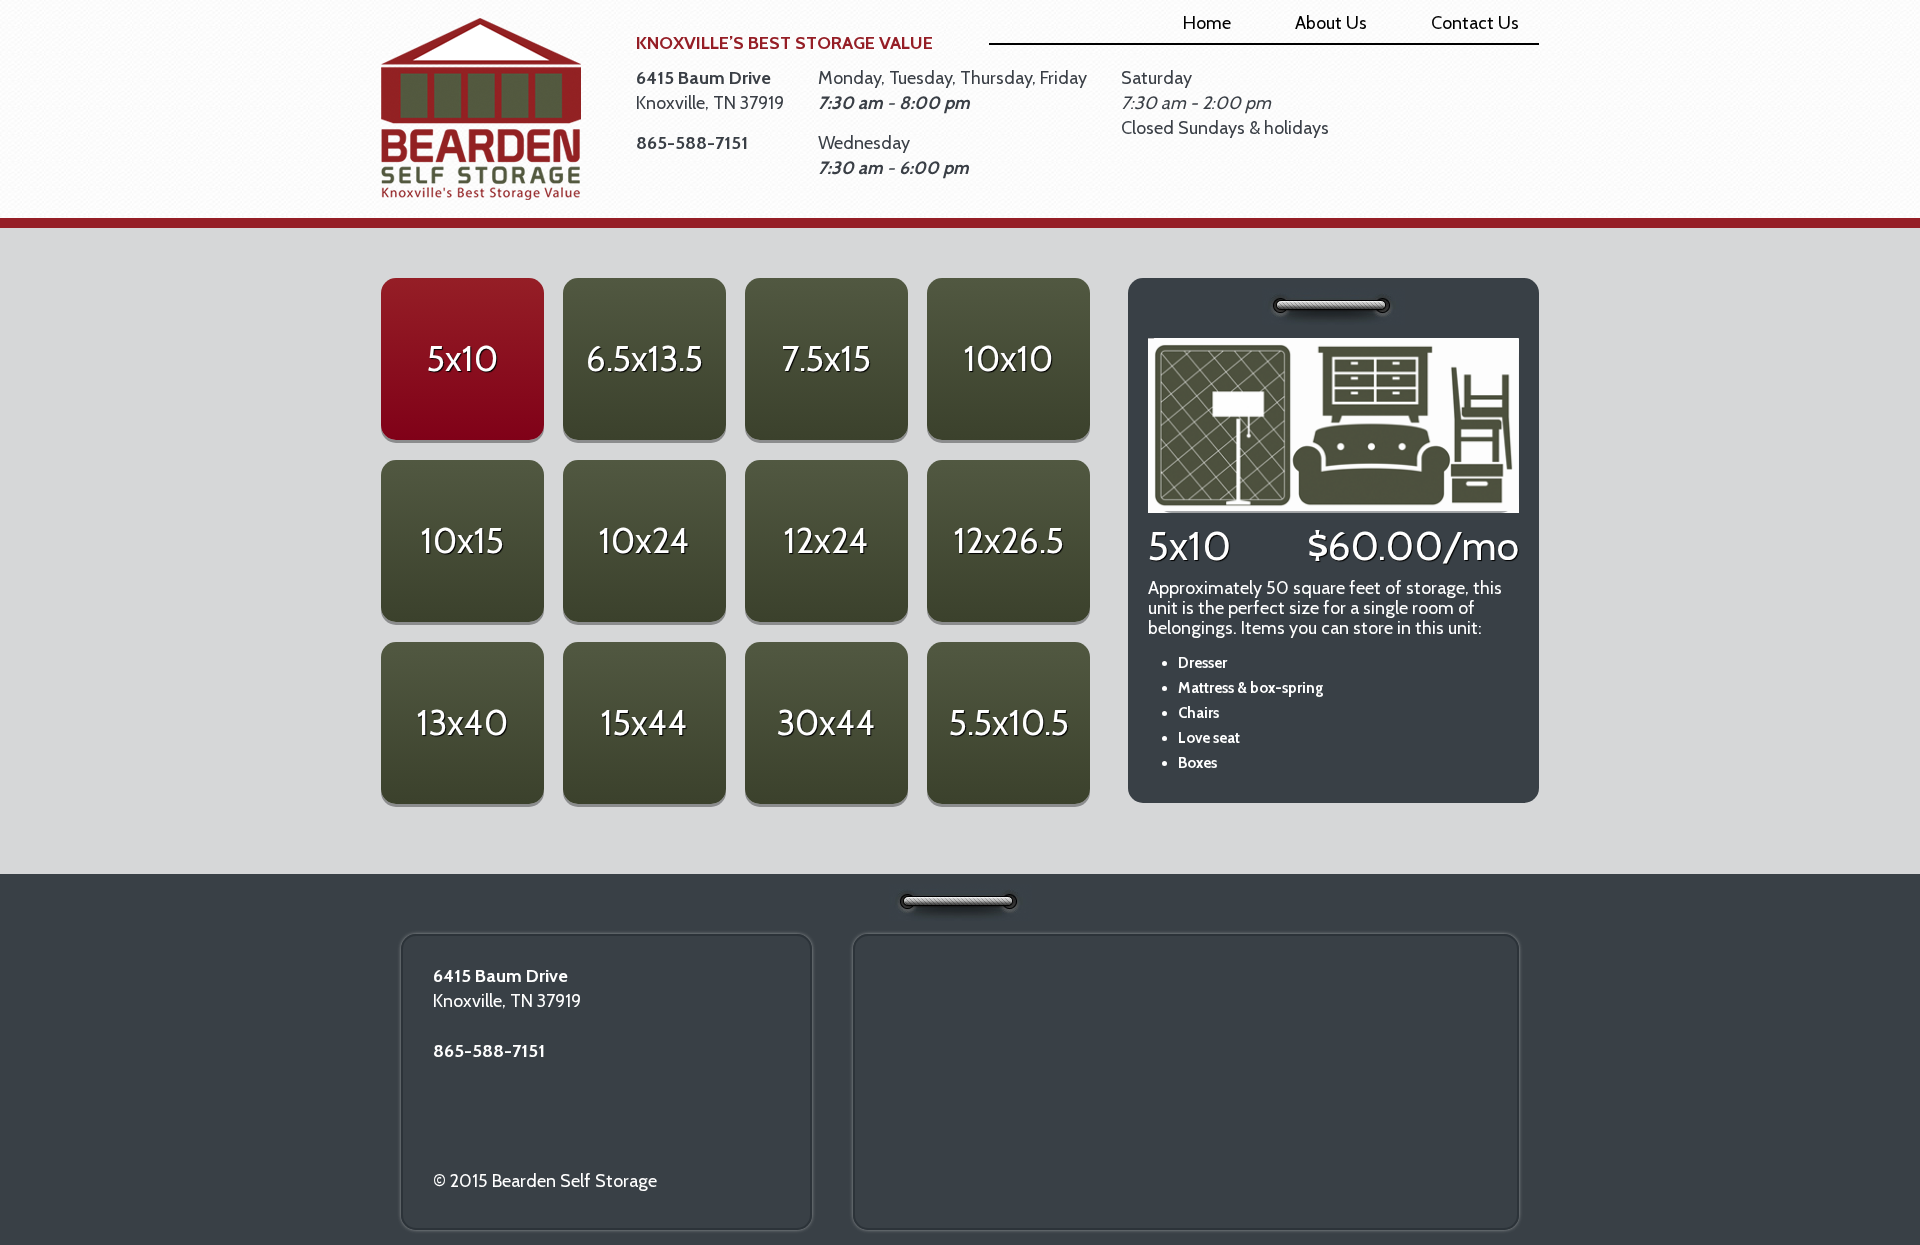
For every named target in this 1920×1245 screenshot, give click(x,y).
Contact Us (1475, 23)
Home (1207, 23)
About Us (1331, 23)
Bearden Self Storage (481, 109)
